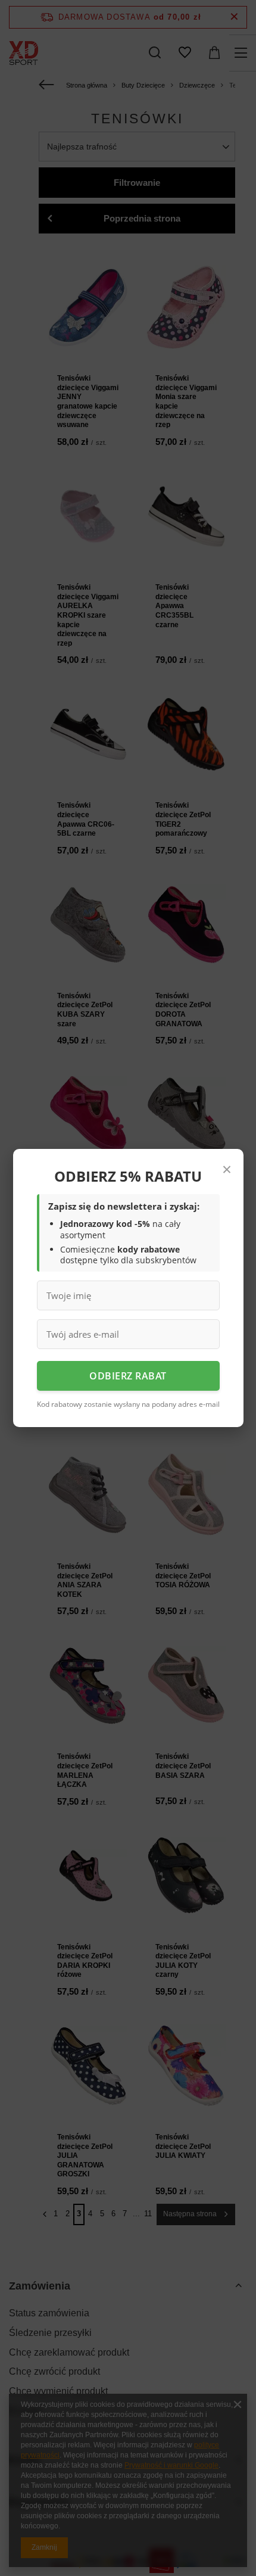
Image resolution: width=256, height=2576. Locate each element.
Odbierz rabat (128, 1376)
